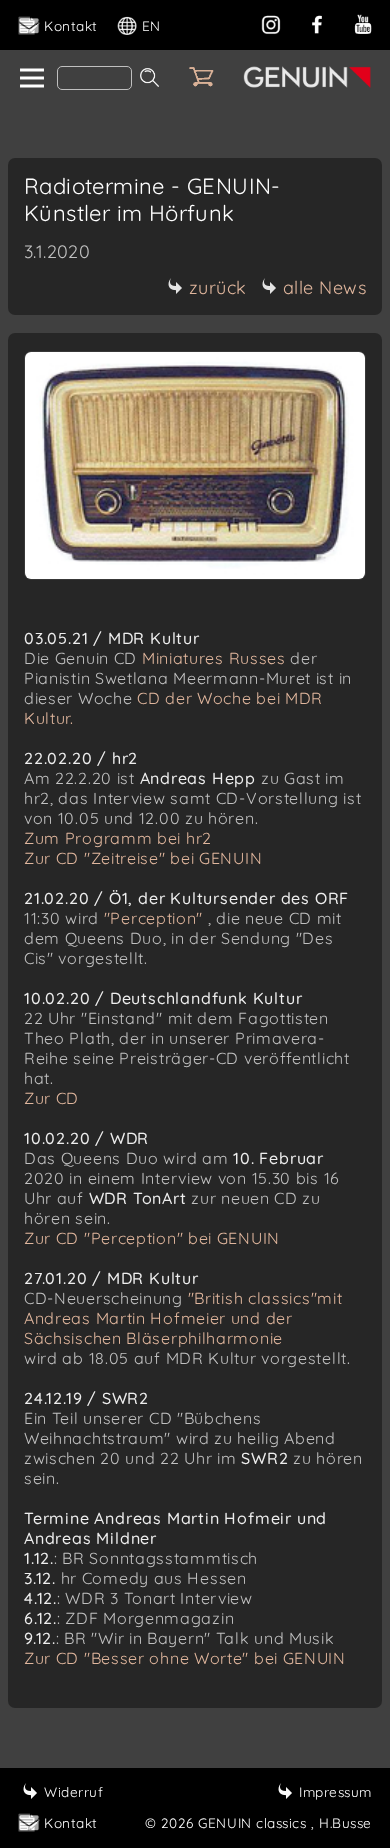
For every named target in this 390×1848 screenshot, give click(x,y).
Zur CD (51, 1098)
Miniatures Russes (214, 658)
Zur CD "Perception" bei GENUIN (152, 1238)
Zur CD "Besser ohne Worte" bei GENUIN (185, 1658)
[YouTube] (363, 22)
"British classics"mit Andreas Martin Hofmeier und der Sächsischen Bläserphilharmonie (183, 1318)
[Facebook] (317, 22)
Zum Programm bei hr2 (118, 838)
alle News (325, 287)
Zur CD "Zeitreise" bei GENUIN (143, 858)
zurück (218, 287)
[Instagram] (271, 22)
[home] (30, 79)
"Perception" (153, 918)
